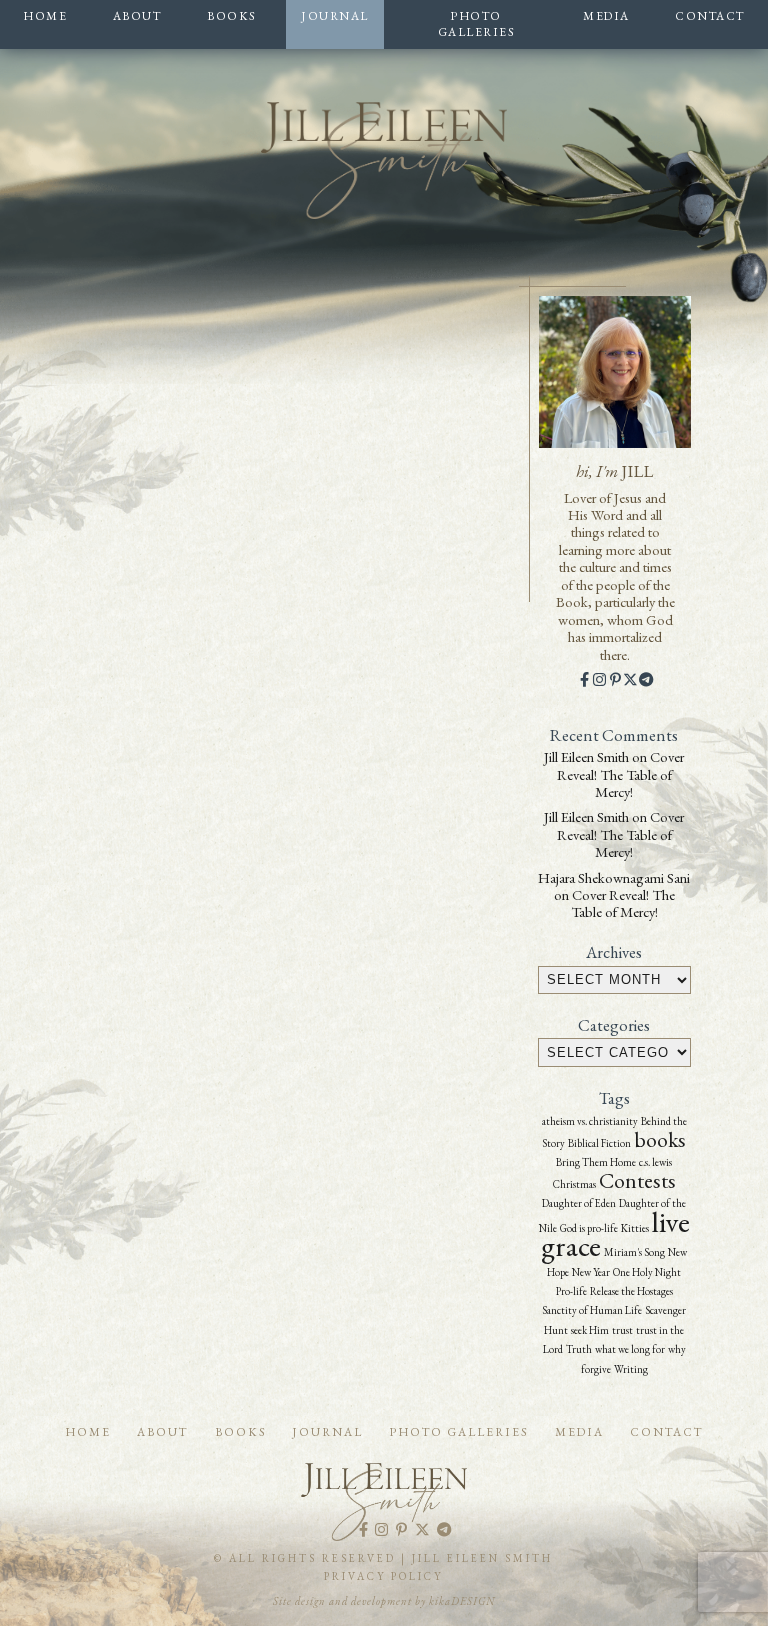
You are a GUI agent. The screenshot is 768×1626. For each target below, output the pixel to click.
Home (45, 15)
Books (231, 15)
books (660, 1139)
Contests (637, 1180)
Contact (710, 15)
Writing (631, 1369)
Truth (579, 1349)
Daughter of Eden (579, 1203)
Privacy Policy (383, 1576)
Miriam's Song (634, 1252)
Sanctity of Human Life (592, 1310)
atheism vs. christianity (590, 1121)
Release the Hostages (631, 1291)
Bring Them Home (596, 1162)
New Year (591, 1272)
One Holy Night (647, 1272)
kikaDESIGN (462, 1601)
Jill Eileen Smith (586, 756)
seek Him (590, 1330)
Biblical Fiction (599, 1143)
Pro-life (571, 1291)
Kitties (635, 1228)
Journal (335, 15)
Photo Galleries (476, 24)
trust (622, 1330)
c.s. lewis (655, 1162)
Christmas (574, 1184)
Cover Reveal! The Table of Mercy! (621, 774)
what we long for (630, 1349)
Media (606, 15)
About (137, 15)
